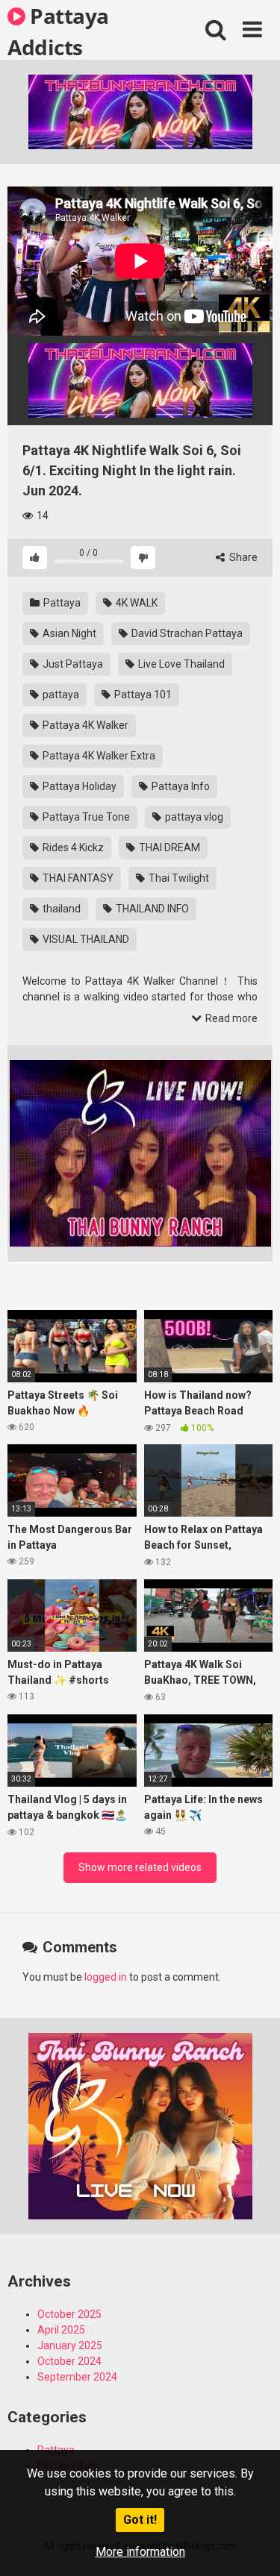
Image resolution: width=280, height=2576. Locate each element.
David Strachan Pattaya (186, 633)
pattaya (60, 695)
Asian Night (68, 633)
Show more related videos (140, 1867)
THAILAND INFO (151, 909)
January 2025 (70, 2345)
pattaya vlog (193, 817)
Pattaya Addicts (58, 31)
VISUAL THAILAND (85, 939)
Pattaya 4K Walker (84, 725)
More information (140, 2552)
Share (242, 557)
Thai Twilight (178, 878)
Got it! (140, 2520)
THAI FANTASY (77, 878)
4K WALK (136, 603)
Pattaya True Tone (85, 817)
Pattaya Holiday (78, 786)
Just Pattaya (72, 664)
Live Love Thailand (180, 664)
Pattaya (61, 603)
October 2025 (69, 2314)
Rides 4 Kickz (72, 847)
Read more (230, 1018)
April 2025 (61, 2330)
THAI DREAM (168, 847)
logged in (106, 1977)
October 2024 (69, 2361)
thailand (60, 909)
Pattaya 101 (142, 695)
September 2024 (77, 2377)
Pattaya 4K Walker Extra (98, 756)
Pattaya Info (180, 786)
